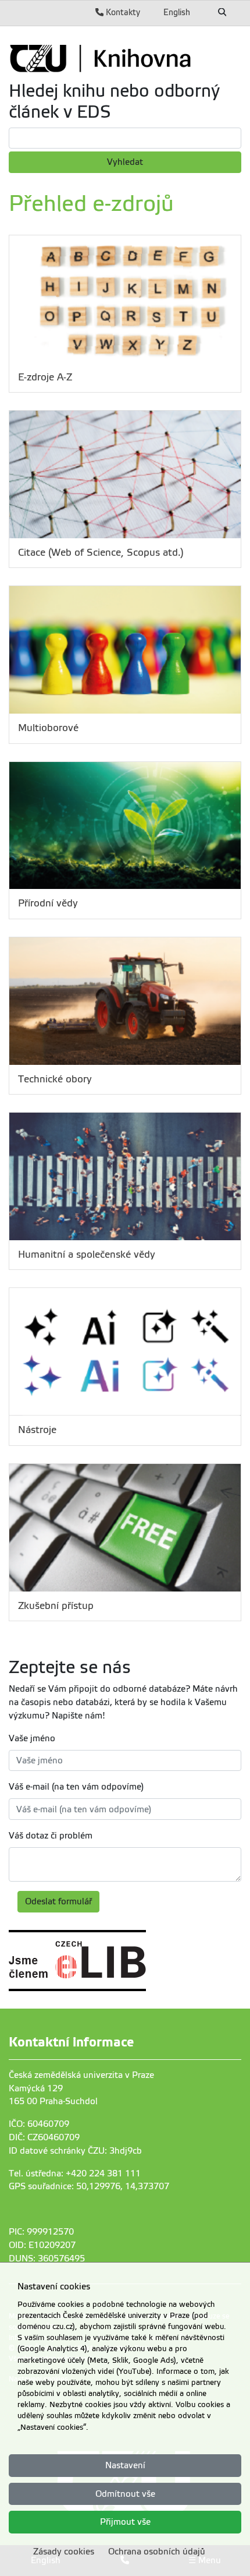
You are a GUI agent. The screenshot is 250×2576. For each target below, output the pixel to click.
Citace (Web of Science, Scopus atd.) (101, 553)
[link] (125, 58)
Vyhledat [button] (125, 162)
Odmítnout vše (125, 2494)
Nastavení (125, 2465)
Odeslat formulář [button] (58, 1901)
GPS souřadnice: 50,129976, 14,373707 (89, 2186)
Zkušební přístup (56, 1606)
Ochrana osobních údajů (157, 2552)
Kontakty (122, 12)
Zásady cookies (64, 2552)
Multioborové (48, 728)
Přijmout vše (125, 2522)
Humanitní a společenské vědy (87, 1255)
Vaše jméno (32, 1738)
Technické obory (55, 1079)
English (177, 12)
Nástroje (37, 1430)
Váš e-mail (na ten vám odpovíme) (76, 1787)
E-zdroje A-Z (45, 377)
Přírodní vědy (48, 903)
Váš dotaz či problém (51, 1836)
